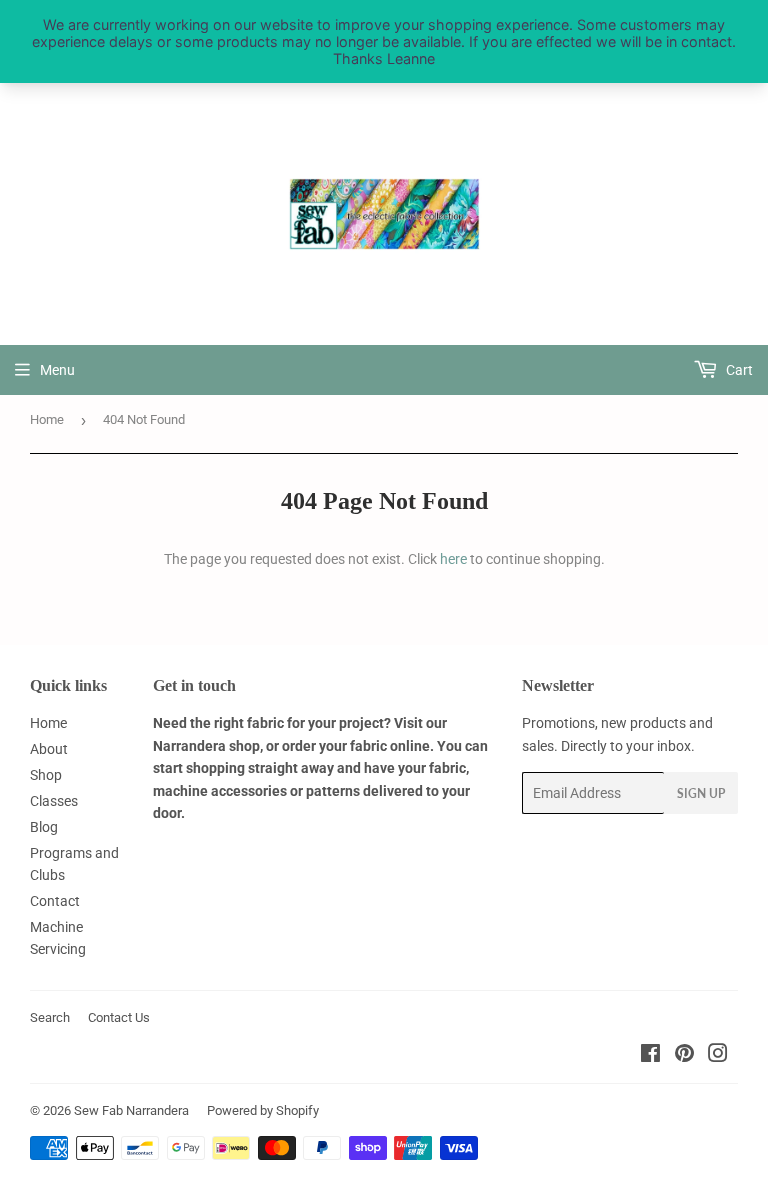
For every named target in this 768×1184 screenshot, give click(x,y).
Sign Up (701, 793)
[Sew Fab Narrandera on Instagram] (718, 1056)
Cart (738, 370)
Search (50, 1017)
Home (47, 419)
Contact (55, 901)
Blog (44, 827)
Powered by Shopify (263, 1110)
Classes (54, 801)
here (453, 559)
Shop (46, 775)
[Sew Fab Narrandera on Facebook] (650, 1056)
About (49, 749)
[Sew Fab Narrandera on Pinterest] (684, 1056)
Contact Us (119, 1017)
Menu (57, 370)
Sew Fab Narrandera (131, 1110)
